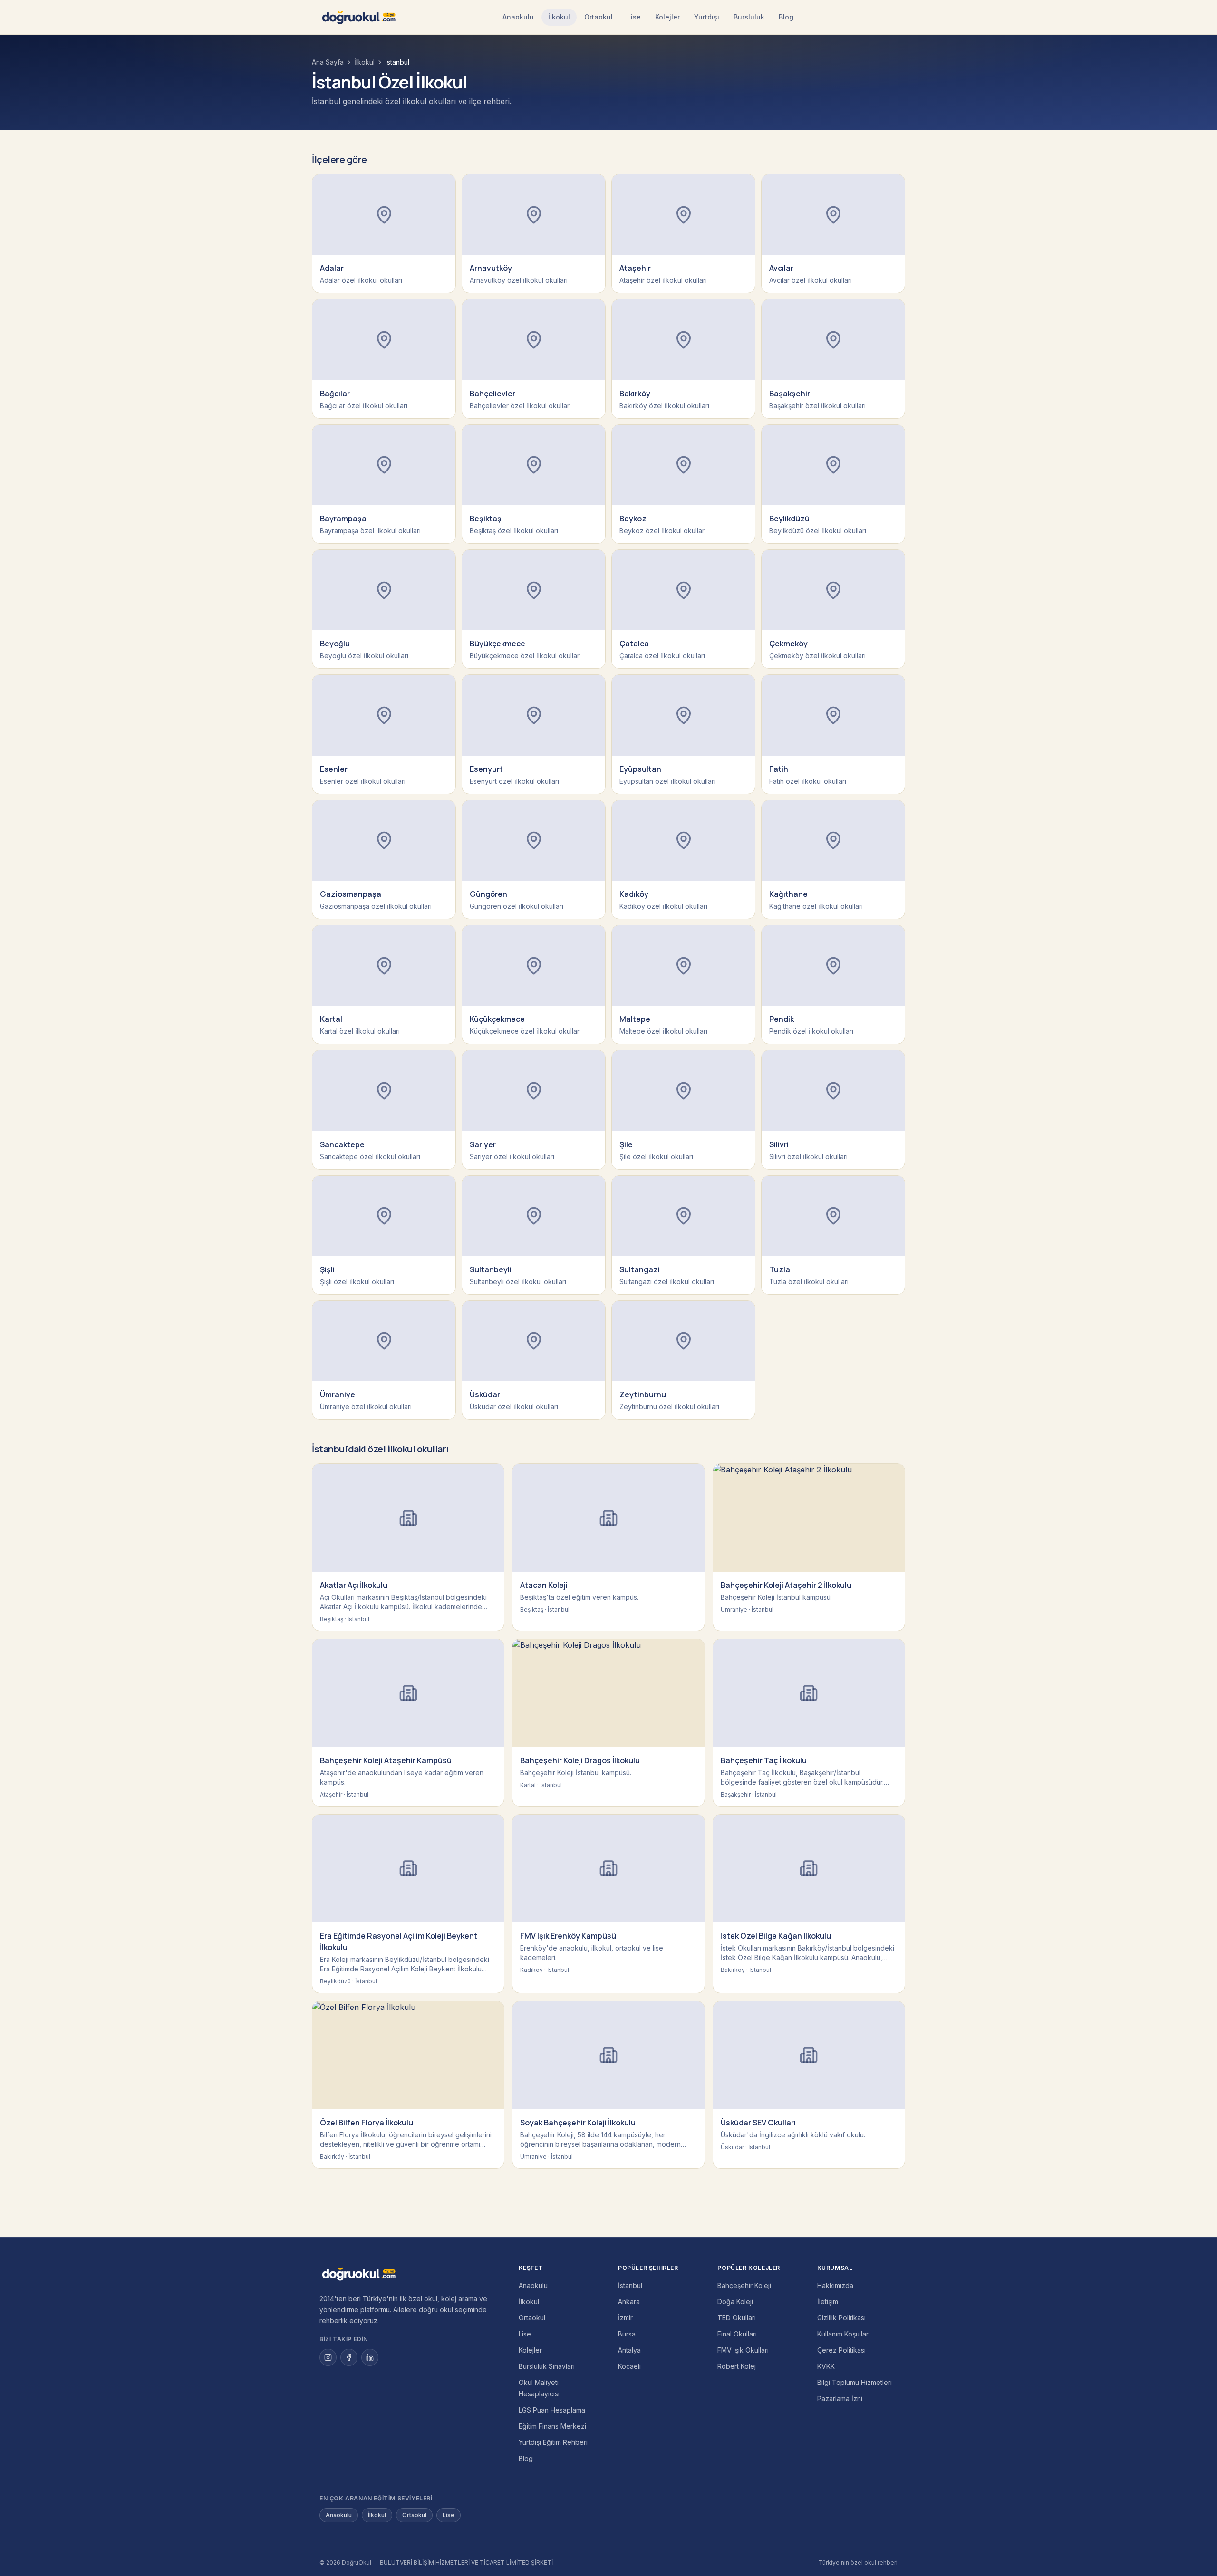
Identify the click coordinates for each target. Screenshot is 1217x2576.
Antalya (629, 2350)
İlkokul (559, 17)
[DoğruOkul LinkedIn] (370, 2357)
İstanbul (630, 2285)
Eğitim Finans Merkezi (552, 2426)
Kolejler (667, 17)
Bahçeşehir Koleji (744, 2285)
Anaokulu (518, 17)
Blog (786, 17)
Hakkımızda (835, 2285)
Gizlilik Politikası (841, 2318)
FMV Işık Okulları (743, 2350)
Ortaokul (599, 17)
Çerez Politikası (841, 2350)
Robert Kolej (737, 2366)
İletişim (828, 2302)
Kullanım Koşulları (844, 2334)
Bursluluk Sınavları (547, 2366)
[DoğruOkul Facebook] (349, 2357)
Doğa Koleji (735, 2302)
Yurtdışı (707, 17)
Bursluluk (749, 17)
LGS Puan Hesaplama (552, 2410)
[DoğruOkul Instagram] (328, 2357)
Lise (634, 17)
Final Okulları (737, 2334)
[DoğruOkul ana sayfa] (359, 17)
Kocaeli (629, 2366)
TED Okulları (737, 2318)
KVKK (826, 2366)
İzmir (625, 2318)
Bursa (627, 2334)
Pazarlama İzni (840, 2398)
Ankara (629, 2302)
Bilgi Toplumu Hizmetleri (855, 2382)
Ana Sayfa (328, 62)
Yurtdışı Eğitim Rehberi (553, 2442)
